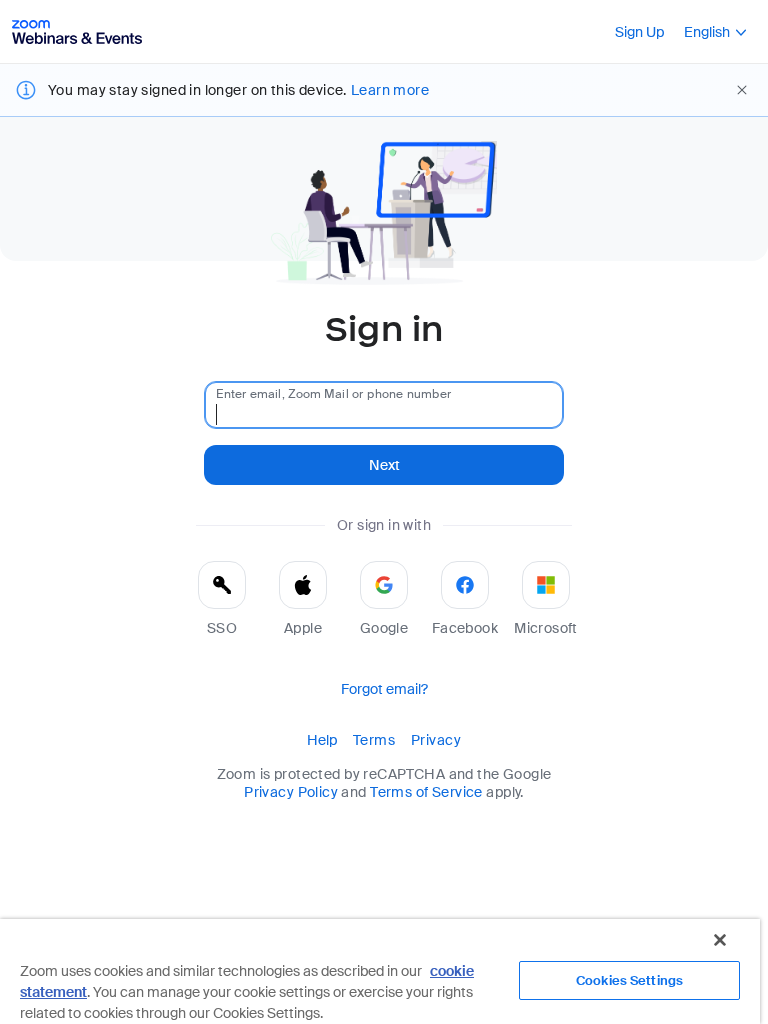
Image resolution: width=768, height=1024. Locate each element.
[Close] (720, 940)
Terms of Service (426, 792)
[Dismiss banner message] (742, 90)
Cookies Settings (629, 980)
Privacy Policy (291, 792)
